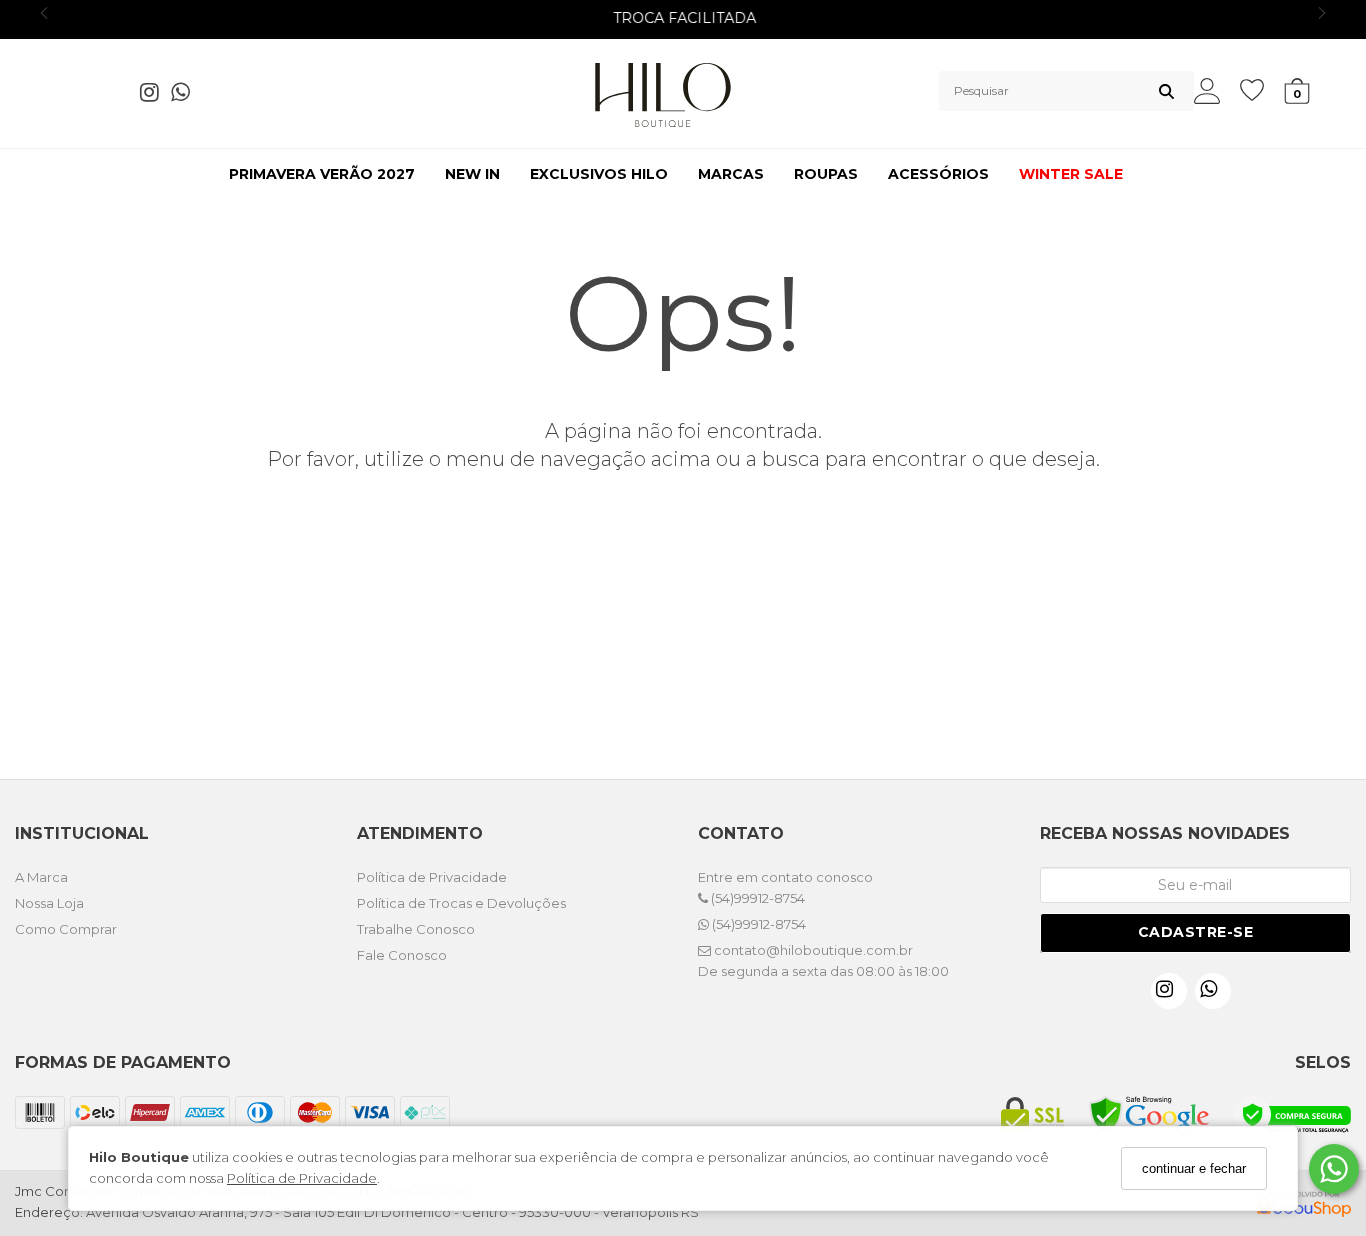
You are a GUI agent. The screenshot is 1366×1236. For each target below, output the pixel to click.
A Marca (41, 877)
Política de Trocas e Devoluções (461, 903)
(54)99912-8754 (756, 898)
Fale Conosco (402, 955)
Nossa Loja (49, 903)
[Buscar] (1166, 91)
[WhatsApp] (186, 96)
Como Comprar (66, 929)
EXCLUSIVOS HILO (599, 174)
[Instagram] (155, 96)
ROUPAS (826, 174)
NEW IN (472, 174)
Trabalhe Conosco (416, 929)
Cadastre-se (1196, 932)
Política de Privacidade (302, 1179)
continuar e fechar (1194, 1168)
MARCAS (731, 174)
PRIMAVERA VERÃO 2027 (322, 174)
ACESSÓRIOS (938, 174)
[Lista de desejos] (1262, 90)
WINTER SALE (1071, 174)
